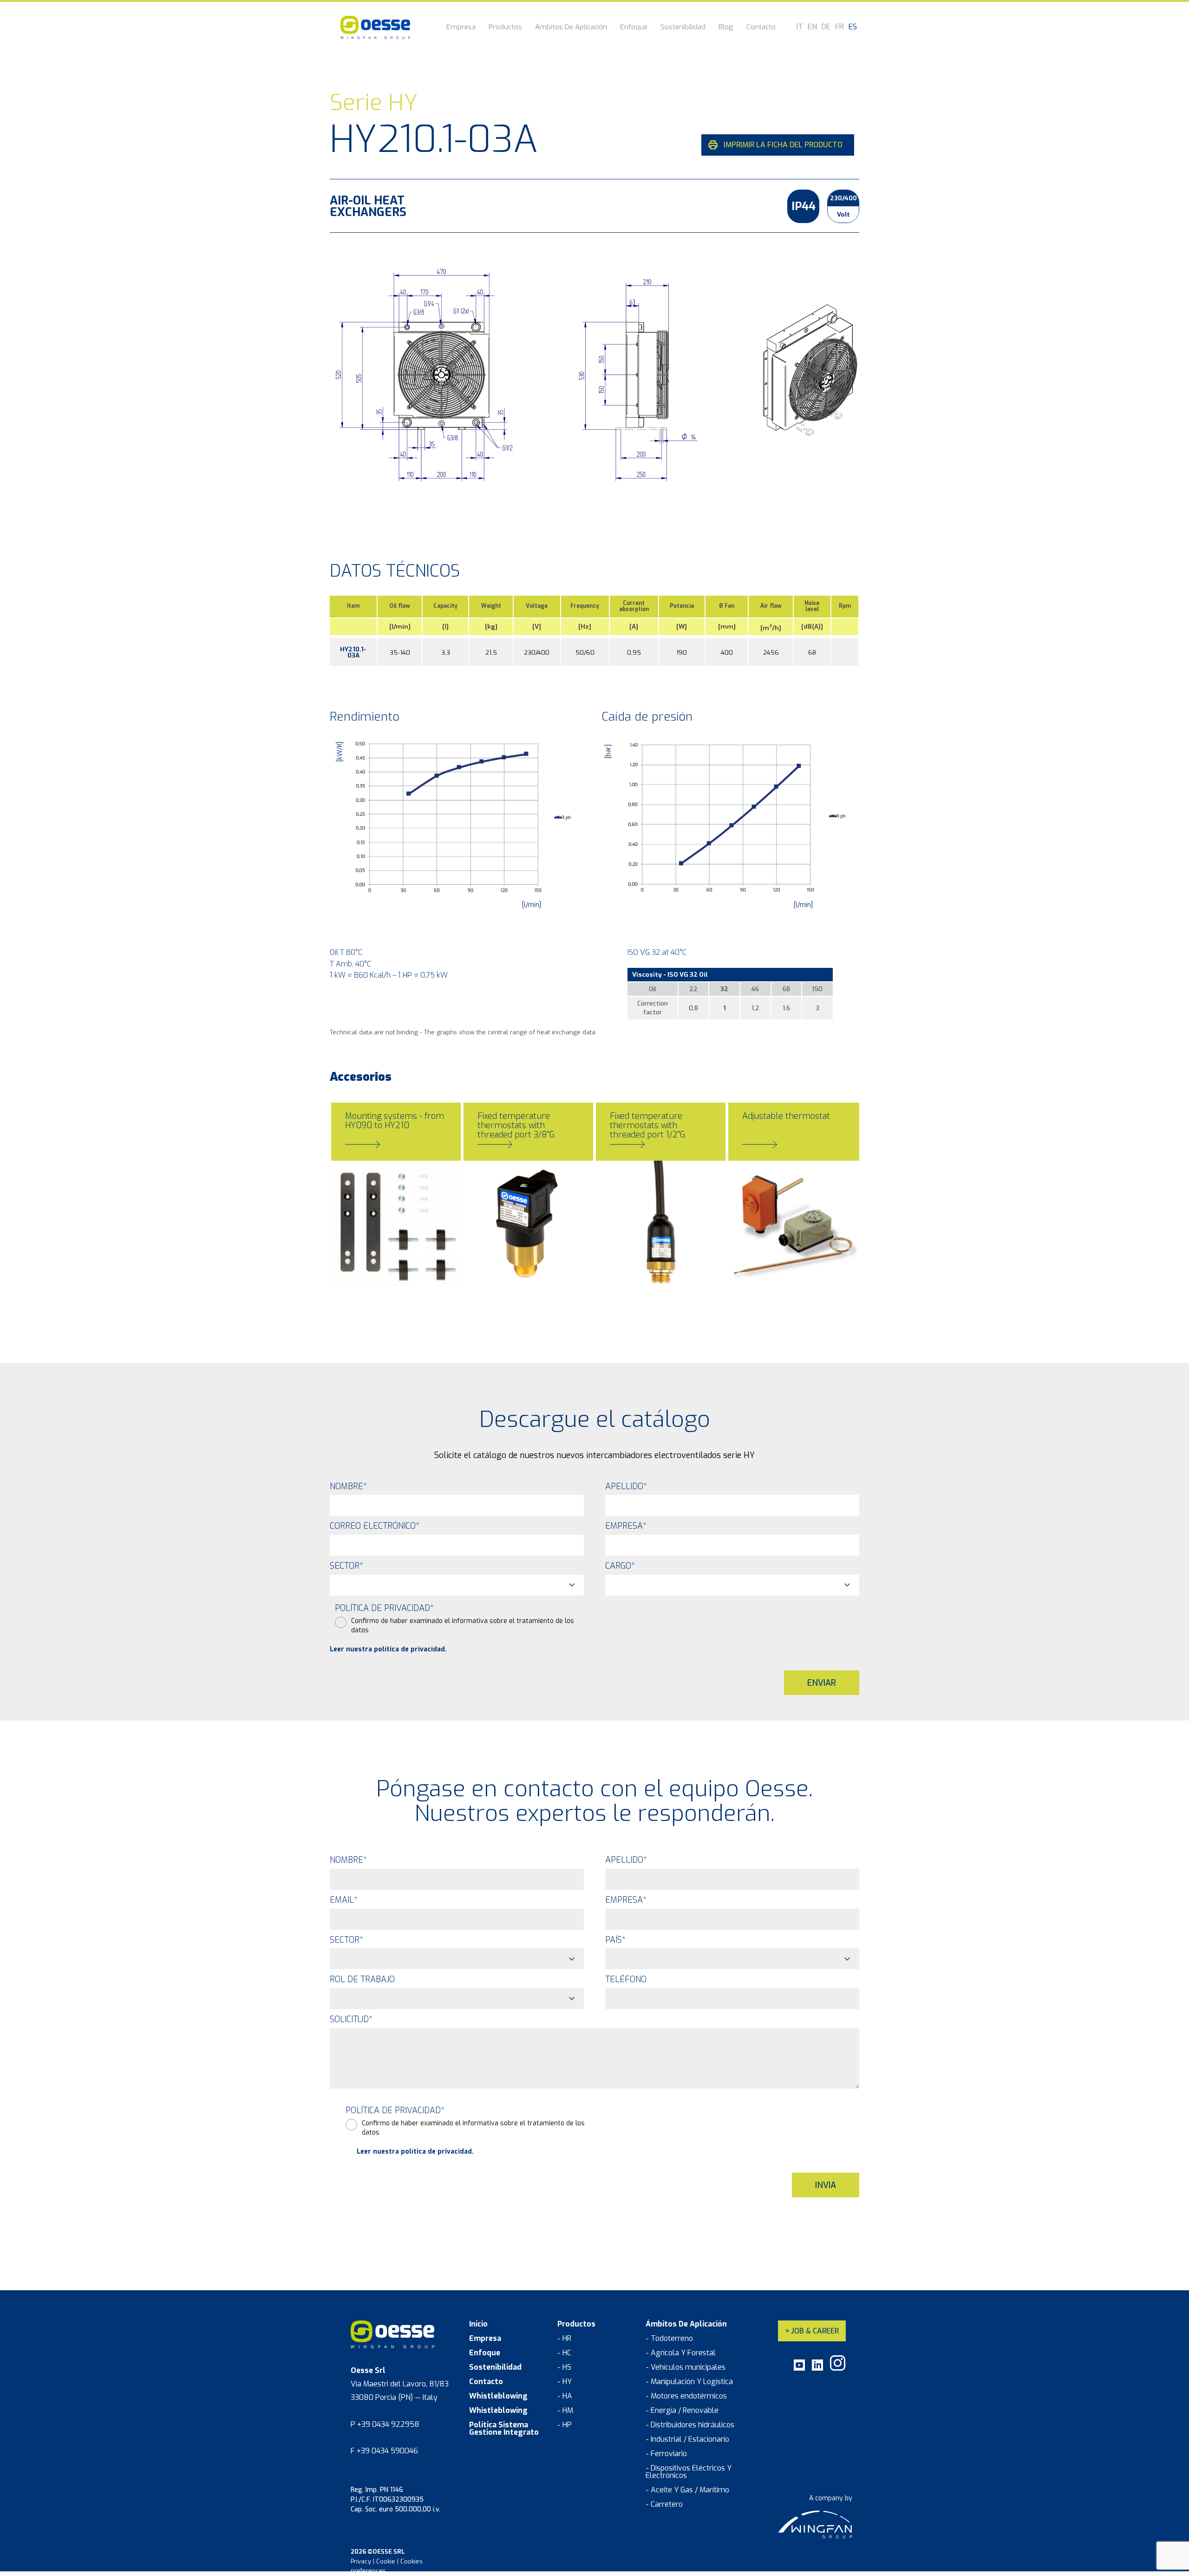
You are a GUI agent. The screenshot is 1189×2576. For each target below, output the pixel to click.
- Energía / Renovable (682, 2411)
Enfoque (634, 28)
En (812, 27)
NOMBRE (348, 1860)
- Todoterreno (669, 2339)
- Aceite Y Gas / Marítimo (687, 2490)
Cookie (386, 2561)
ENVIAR (822, 1683)
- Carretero (664, 2504)
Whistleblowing (498, 2396)
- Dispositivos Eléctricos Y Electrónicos (689, 2472)
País (615, 1940)
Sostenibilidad (683, 28)
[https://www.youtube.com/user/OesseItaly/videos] (799, 2369)
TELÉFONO (626, 1979)
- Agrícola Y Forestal (681, 2353)
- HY (565, 2382)
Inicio (478, 2324)
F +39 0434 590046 (384, 2451)
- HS (564, 2367)
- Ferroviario (666, 2454)
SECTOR (346, 1940)
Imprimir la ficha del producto (783, 145)
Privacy (361, 2561)
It (800, 27)
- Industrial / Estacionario (687, 2439)
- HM (565, 2411)
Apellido (626, 1486)
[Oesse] (375, 27)
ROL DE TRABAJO (362, 1979)
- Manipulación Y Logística (689, 2382)
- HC (564, 2353)
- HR (564, 2339)
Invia (826, 2185)
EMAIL (344, 1900)
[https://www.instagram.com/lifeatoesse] (838, 2369)
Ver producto (371, 1270)
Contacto (761, 28)
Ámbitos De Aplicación (571, 28)
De (826, 27)
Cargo (620, 1566)
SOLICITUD (351, 2019)
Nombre (348, 1486)
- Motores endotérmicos (686, 2396)
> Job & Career (812, 2331)
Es (853, 27)
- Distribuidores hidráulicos (690, 2425)
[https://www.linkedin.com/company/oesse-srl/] (817, 2369)
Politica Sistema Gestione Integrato (504, 2429)
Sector (346, 1566)
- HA (565, 2396)
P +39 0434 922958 (385, 2424)
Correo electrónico (375, 1526)
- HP (565, 2425)
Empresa (461, 28)
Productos (505, 28)
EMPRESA (626, 1900)
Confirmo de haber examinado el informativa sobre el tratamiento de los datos (463, 1626)
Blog (726, 28)
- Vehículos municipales (686, 2367)
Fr (839, 27)
